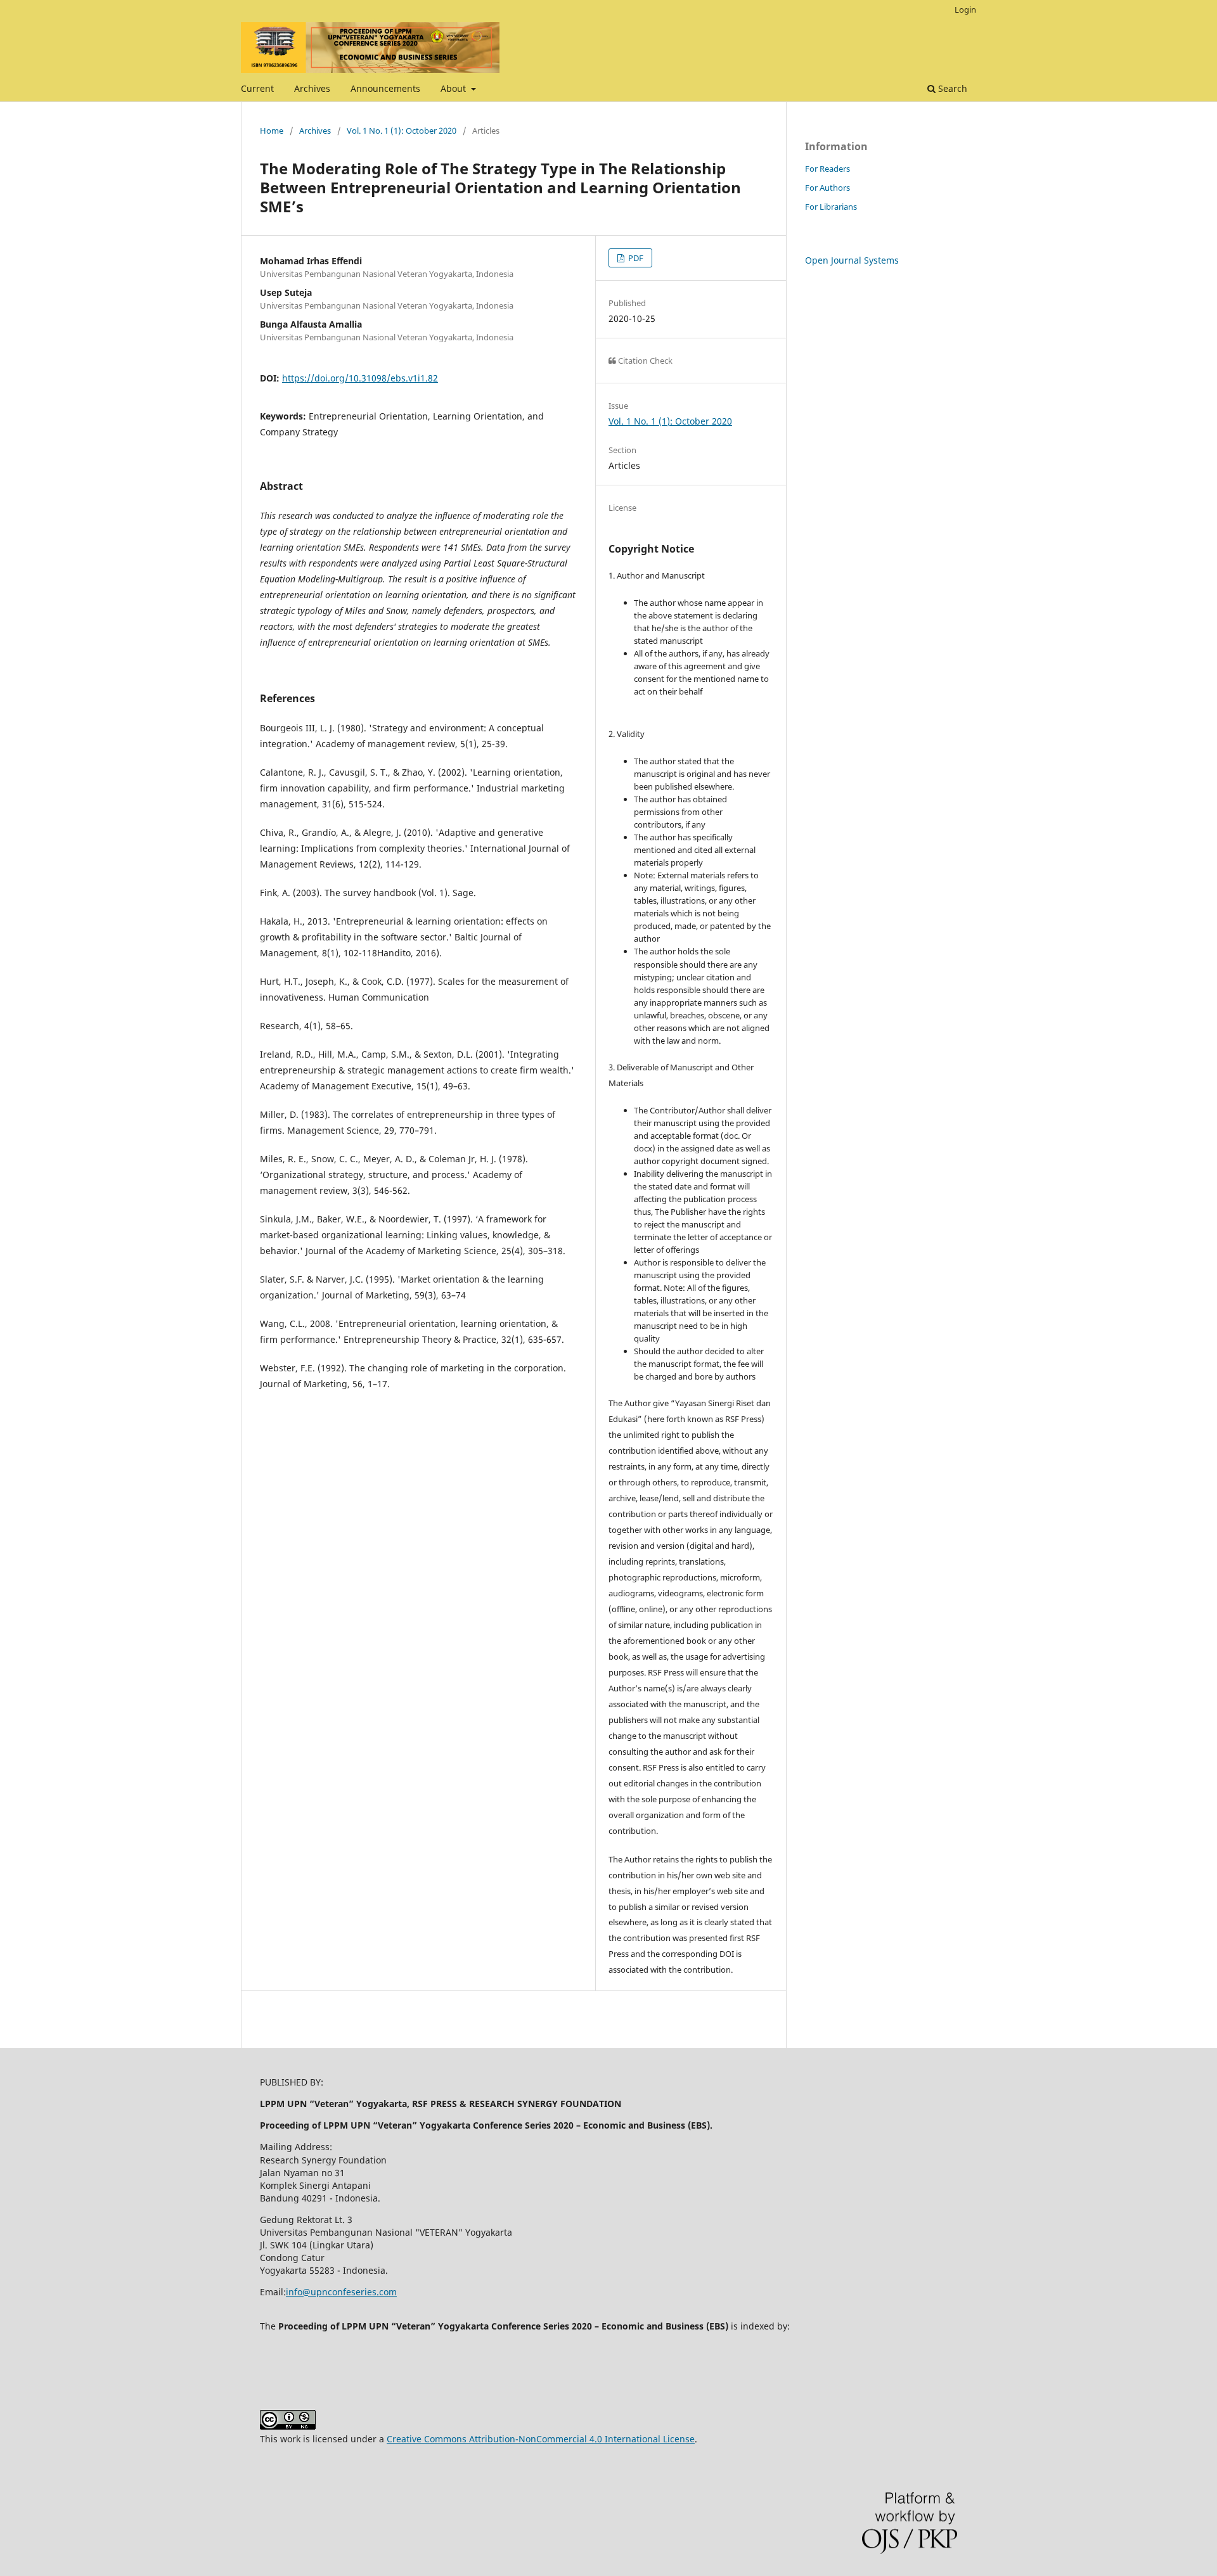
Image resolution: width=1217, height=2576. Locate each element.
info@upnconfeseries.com (341, 2292)
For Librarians (831, 207)
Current (257, 88)
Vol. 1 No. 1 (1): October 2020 (402, 131)
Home (272, 131)
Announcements (385, 88)
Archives (312, 88)
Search (951, 88)
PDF (635, 258)
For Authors (827, 188)
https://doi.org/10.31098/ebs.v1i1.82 (360, 378)
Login (965, 10)
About (454, 88)
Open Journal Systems (852, 260)
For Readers (827, 169)
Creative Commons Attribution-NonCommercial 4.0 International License (541, 2439)
